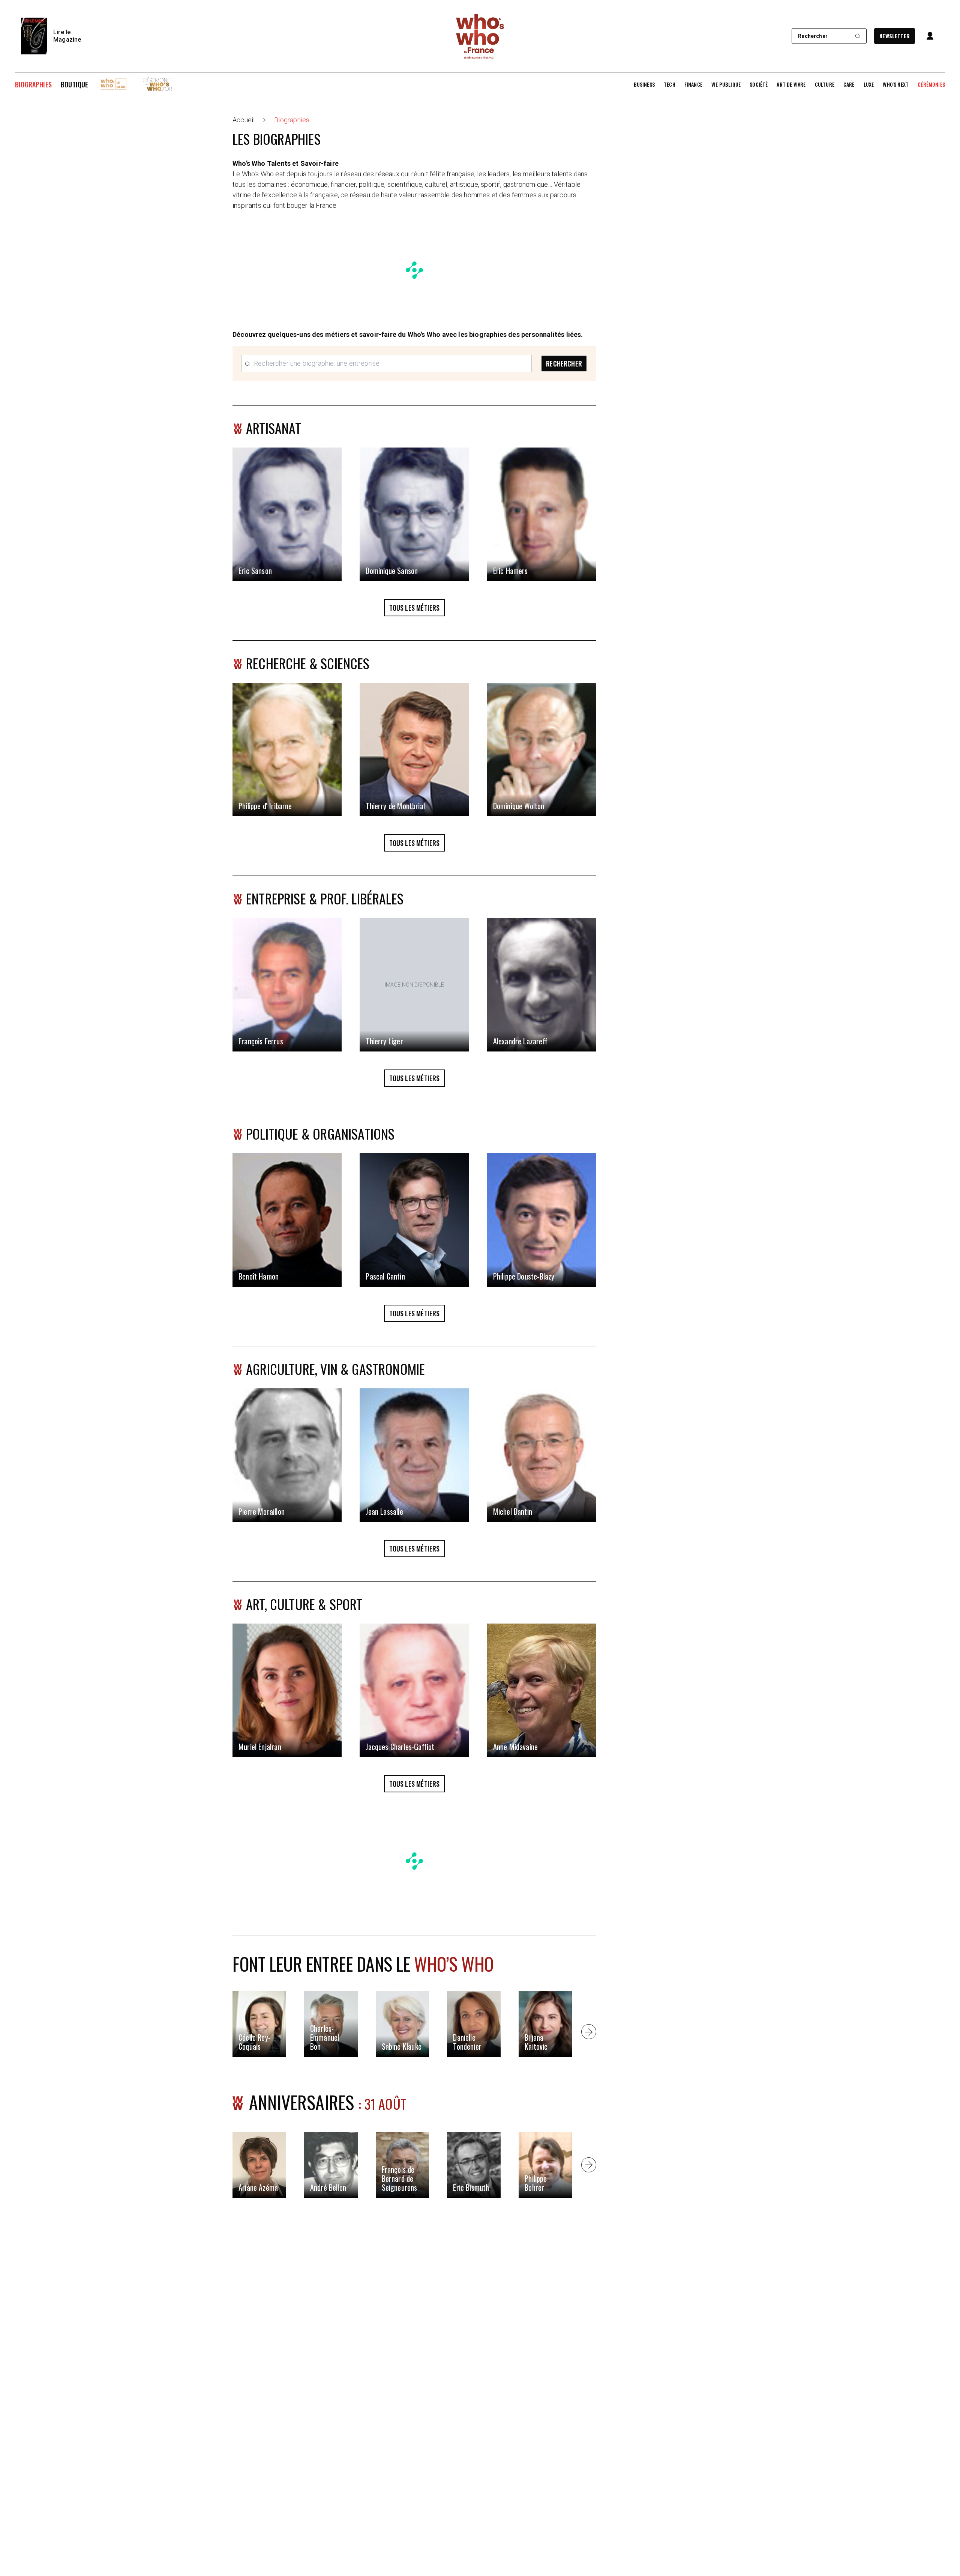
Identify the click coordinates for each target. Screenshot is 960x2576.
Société (759, 84)
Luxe (869, 84)
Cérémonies (931, 84)
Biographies (33, 84)
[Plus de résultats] (589, 2032)
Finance (693, 84)
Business (644, 84)
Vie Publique (726, 84)
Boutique (74, 84)
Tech (670, 84)
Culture (825, 84)
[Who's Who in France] (480, 36)
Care (849, 84)
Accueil (244, 120)
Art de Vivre (791, 84)
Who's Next (896, 84)
